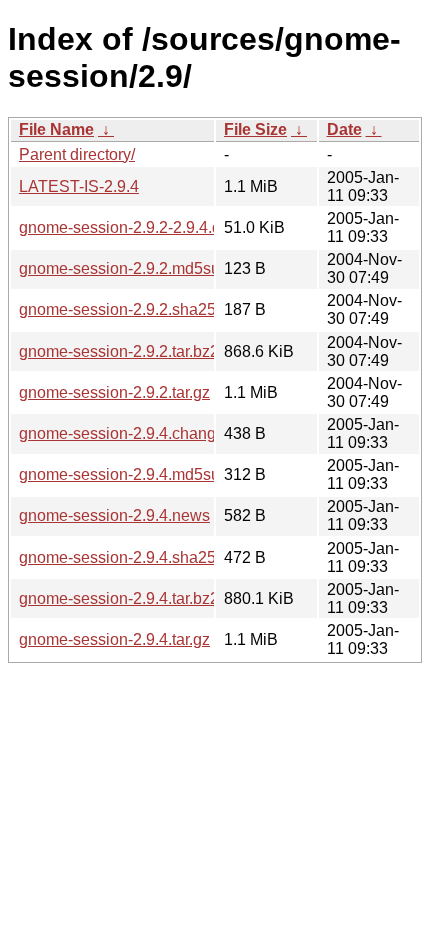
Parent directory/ (77, 154)
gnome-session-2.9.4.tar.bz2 (119, 598)
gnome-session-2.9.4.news (114, 515)
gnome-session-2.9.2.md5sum (126, 268)
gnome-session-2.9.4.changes (126, 433)
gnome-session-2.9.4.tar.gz (114, 639)
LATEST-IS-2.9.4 (79, 186)
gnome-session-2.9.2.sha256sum (137, 309)
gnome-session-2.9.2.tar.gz (114, 392)
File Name (56, 129)
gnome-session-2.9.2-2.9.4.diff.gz (136, 227)
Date (344, 129)
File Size (255, 129)
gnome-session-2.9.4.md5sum (126, 474)
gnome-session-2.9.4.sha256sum (137, 557)
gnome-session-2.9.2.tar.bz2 (119, 351)
